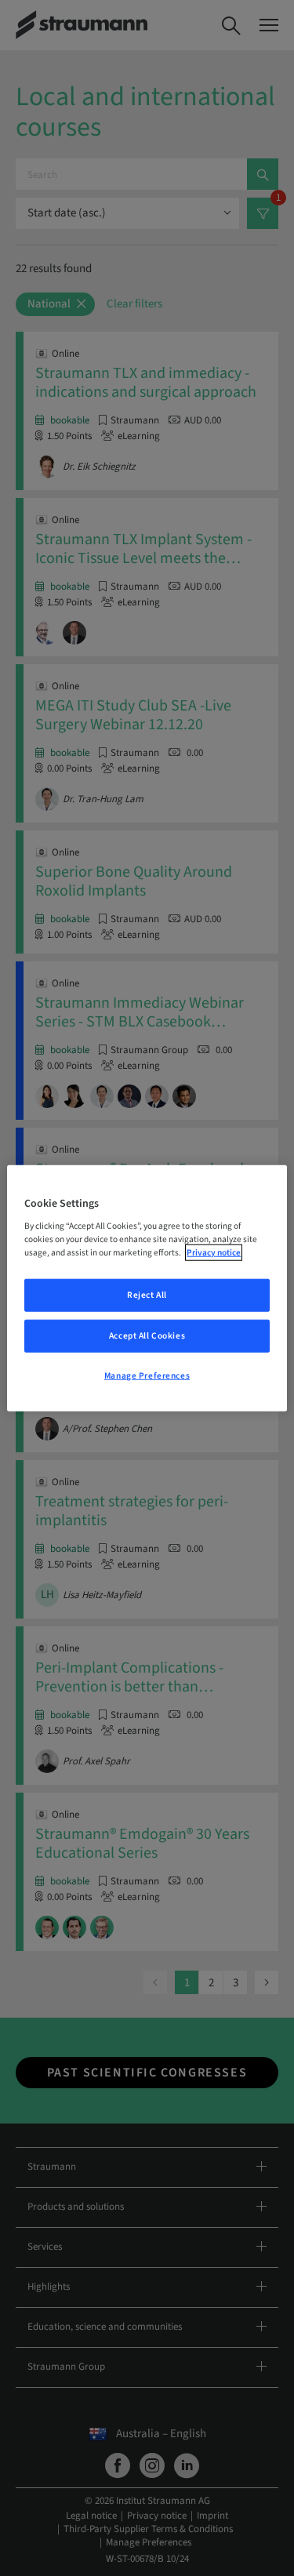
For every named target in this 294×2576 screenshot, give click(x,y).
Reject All (147, 1295)
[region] (147, 1288)
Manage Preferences (147, 1376)
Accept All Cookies (147, 1336)
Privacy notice (214, 1253)
